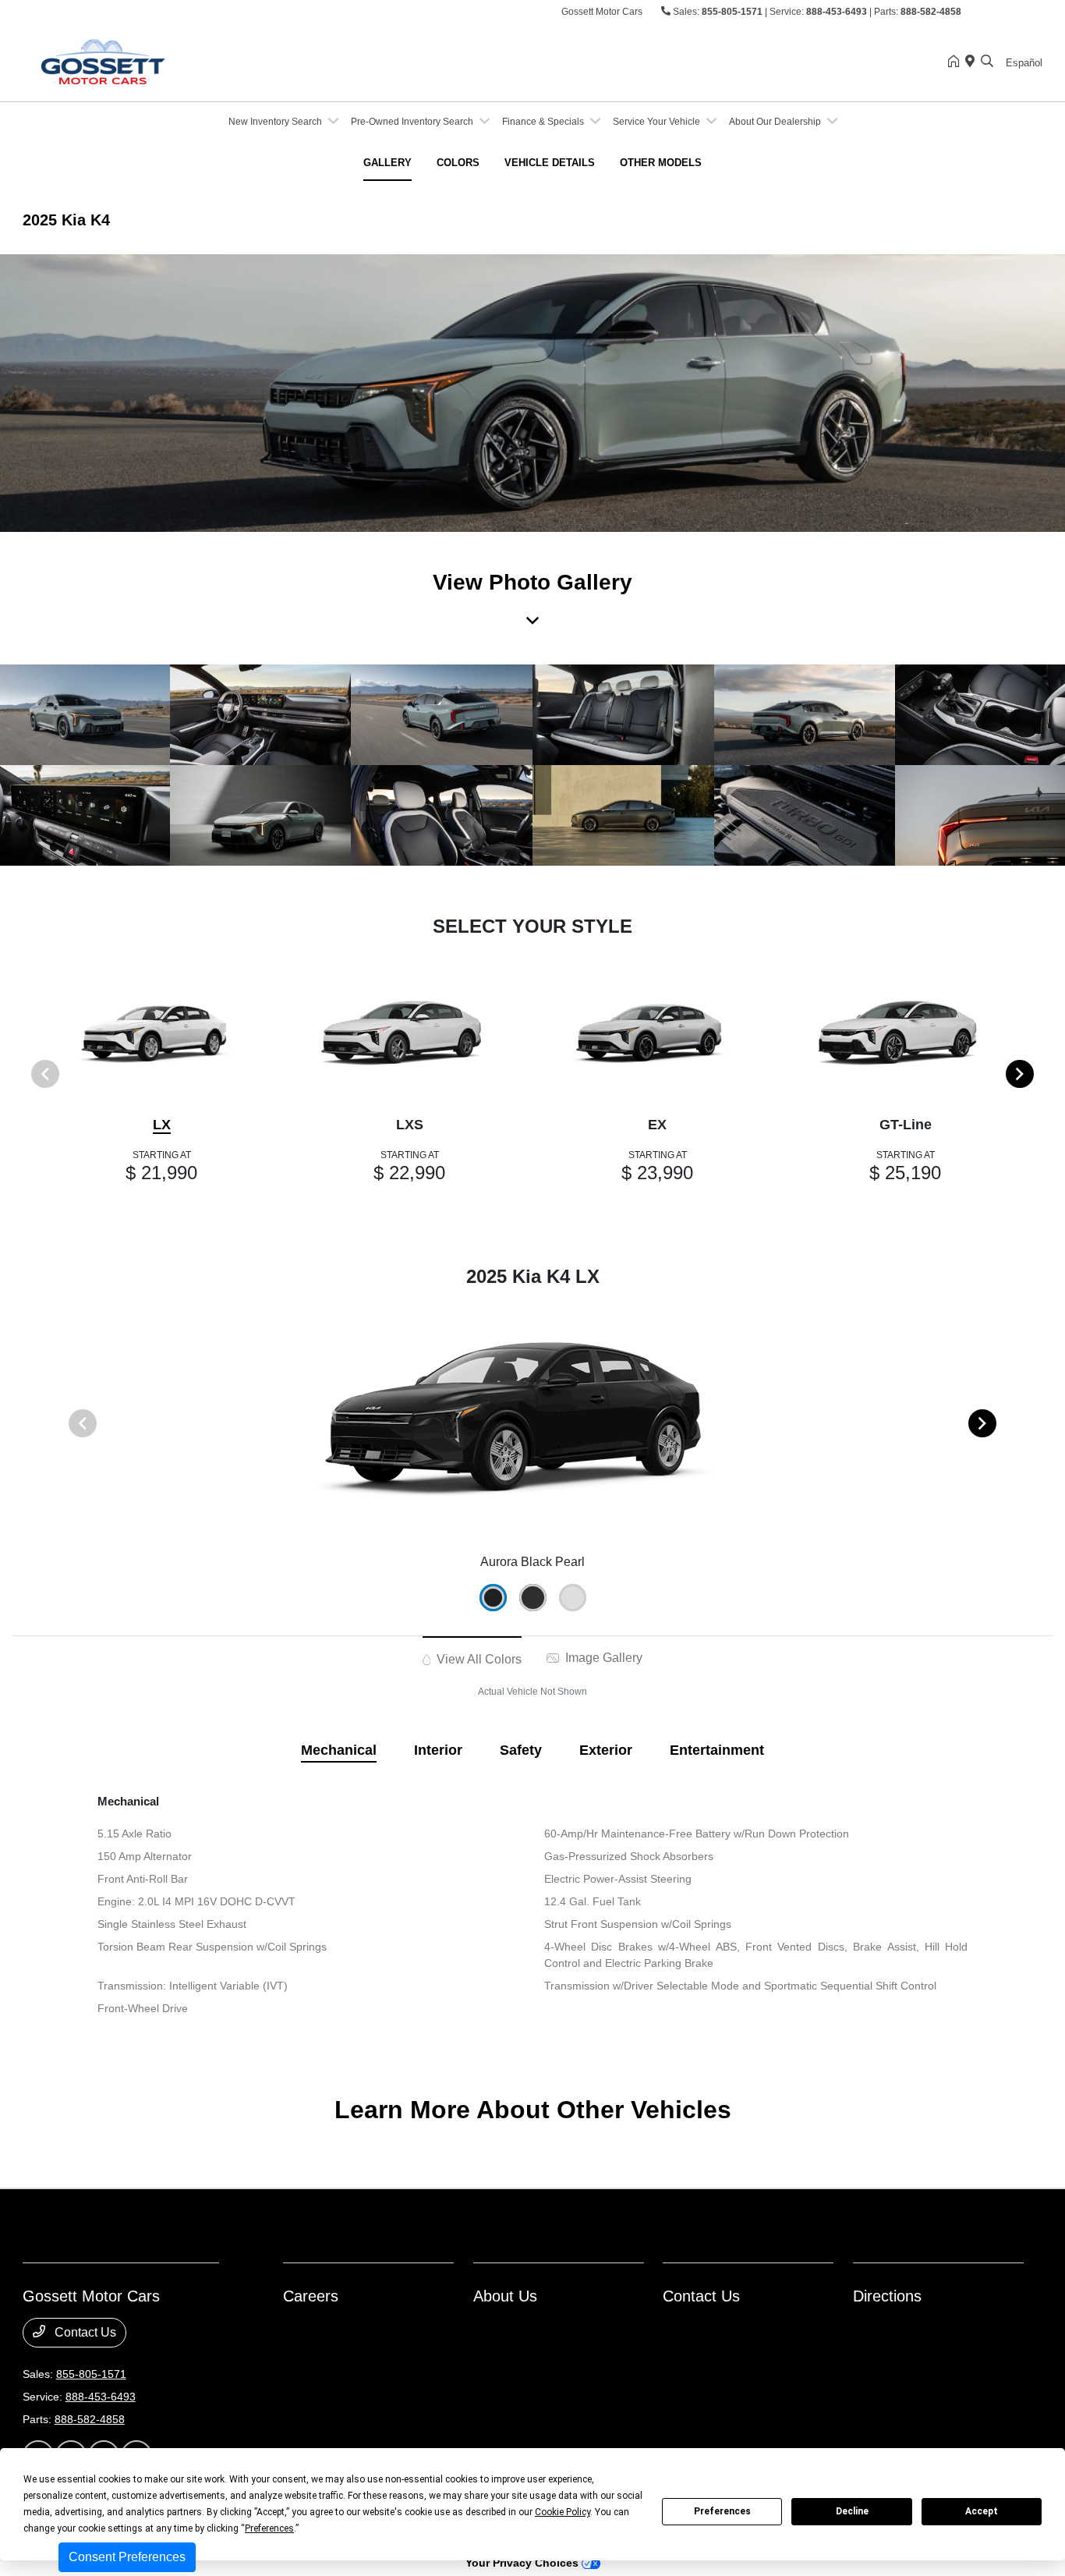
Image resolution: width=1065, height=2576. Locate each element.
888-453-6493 (837, 12)
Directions (887, 2296)
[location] (973, 62)
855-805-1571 (732, 12)
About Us (505, 2296)
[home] (957, 62)
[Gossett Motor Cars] (157, 61)
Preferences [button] (269, 2528)
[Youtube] (1034, 12)
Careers (311, 2296)
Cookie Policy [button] (563, 2512)
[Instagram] (1003, 12)
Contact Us (84, 2332)
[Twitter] (1018, 12)
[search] (987, 62)
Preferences (722, 2511)
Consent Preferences (127, 2557)
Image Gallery (602, 1658)
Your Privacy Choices (524, 2563)
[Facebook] (987, 12)
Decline (852, 2511)
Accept (982, 2511)
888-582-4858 (931, 12)
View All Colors (478, 1659)
